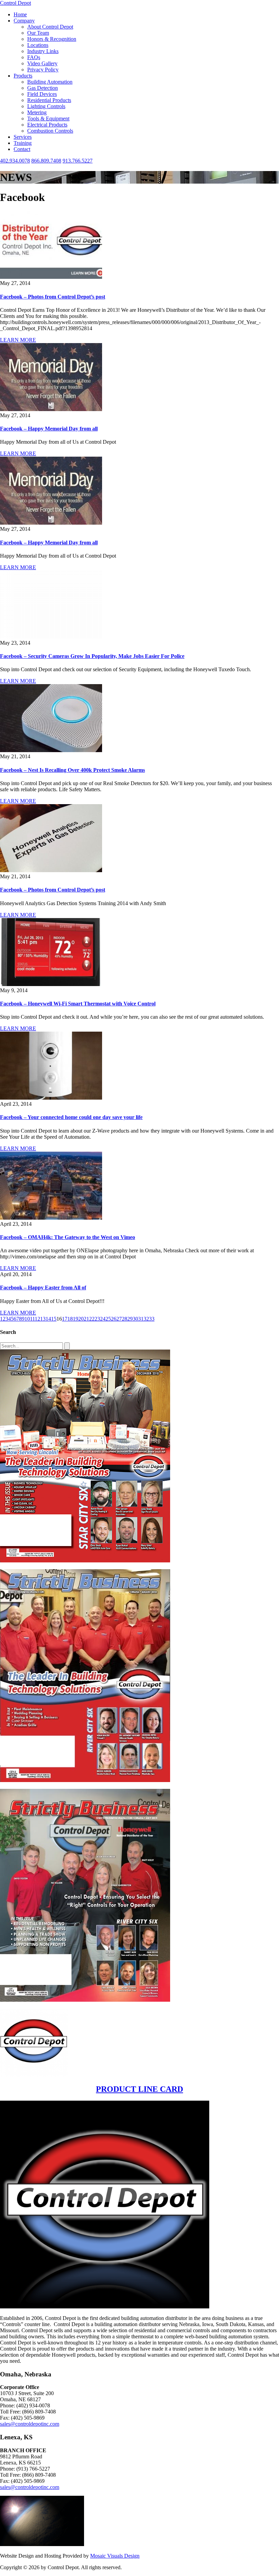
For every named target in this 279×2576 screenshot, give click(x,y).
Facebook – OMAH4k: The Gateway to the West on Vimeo (68, 1237)
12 (37, 1319)
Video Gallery (42, 63)
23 (97, 1319)
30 (135, 1319)
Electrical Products (47, 125)
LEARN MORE (18, 340)
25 (108, 1319)
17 (65, 1319)
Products (23, 76)
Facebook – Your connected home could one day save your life (71, 1117)
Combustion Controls (50, 131)
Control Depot (15, 3)
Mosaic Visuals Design (115, 2556)
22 (92, 1319)
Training (23, 143)
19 (76, 1319)
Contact (22, 149)
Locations (38, 45)
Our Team (38, 33)
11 (32, 1319)
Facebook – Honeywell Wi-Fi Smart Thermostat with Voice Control (78, 1004)
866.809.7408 (46, 161)
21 (86, 1319)
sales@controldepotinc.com (30, 2424)
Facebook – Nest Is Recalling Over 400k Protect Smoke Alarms (72, 770)
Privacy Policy (43, 70)
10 (27, 1319)
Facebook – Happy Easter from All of (43, 1287)
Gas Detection (43, 88)
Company (24, 21)
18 (70, 1319)
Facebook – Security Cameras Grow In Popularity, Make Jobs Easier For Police (92, 656)
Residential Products (49, 100)
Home (20, 14)
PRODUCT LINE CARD (139, 2089)
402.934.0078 (15, 161)
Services (23, 137)
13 (43, 1319)
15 (54, 1319)
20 (81, 1319)
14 (48, 1319)
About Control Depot (50, 27)
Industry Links (43, 51)
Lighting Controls (46, 106)
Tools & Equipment (48, 118)
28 (125, 1319)
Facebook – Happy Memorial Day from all (49, 429)
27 (119, 1319)
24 (103, 1319)
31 (141, 1319)
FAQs (34, 57)
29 (130, 1319)
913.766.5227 (78, 161)
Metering (37, 112)
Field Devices (42, 94)
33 (152, 1319)
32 (146, 1319)
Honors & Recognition (52, 39)
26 (114, 1319)
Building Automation (50, 82)
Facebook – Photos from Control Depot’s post (53, 297)
